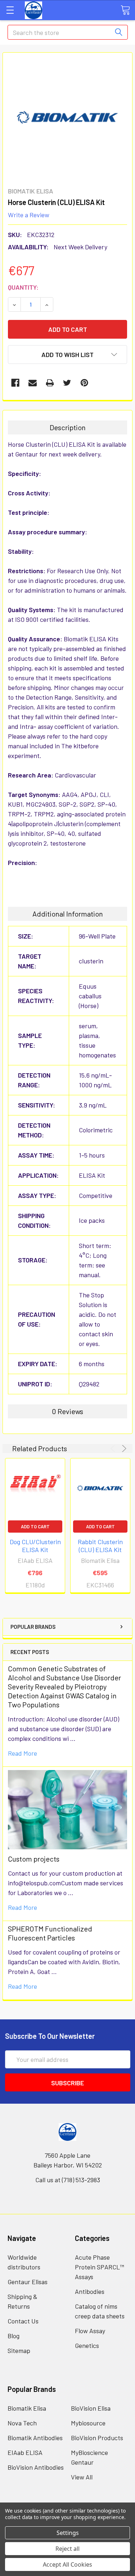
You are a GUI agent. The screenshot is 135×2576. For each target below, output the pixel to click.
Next (123, 1449)
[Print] (50, 383)
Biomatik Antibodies (35, 2438)
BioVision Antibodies (36, 2467)
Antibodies (90, 2291)
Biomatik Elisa (27, 2408)
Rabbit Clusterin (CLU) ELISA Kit (100, 1546)
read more (22, 1753)
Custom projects (34, 1859)
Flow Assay (90, 2331)
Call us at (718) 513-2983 (68, 2180)
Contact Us (23, 2321)
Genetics (87, 2345)
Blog (13, 2336)
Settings (68, 2533)
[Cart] (125, 10)
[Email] (33, 383)
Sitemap (19, 2350)
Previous (114, 1449)
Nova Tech (22, 2423)
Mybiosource (88, 2423)
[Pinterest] (84, 383)
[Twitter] (67, 383)
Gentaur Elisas (28, 2282)
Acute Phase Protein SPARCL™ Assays (100, 2267)
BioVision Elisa (91, 2408)
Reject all (67, 2549)
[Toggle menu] (10, 10)
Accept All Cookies (67, 2564)
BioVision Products (97, 2438)
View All (82, 2477)
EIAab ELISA (25, 2452)
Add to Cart (35, 1527)
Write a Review (29, 214)
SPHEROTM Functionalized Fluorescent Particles (50, 1933)
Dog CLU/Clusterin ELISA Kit (35, 1546)
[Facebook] (15, 383)
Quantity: (23, 287)
